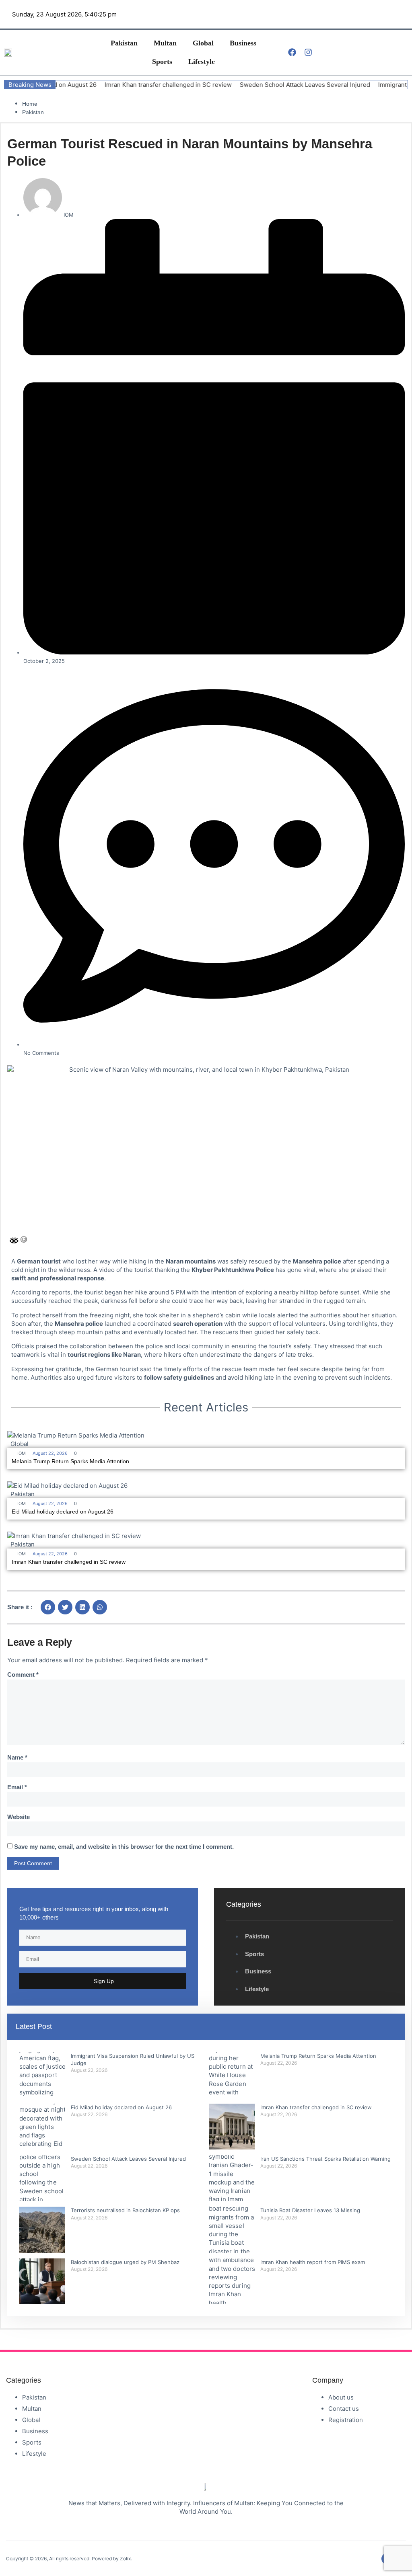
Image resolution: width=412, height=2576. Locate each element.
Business (243, 43)
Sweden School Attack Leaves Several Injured (263, 85)
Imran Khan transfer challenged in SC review (126, 85)
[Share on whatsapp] (100, 1607)
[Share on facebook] (48, 1607)
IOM (22, 1453)
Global (203, 43)
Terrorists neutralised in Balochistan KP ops (125, 2210)
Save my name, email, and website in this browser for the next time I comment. (124, 1847)
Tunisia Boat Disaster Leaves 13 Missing (310, 2210)
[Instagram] (308, 52)
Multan (165, 43)
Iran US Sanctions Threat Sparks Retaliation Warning (325, 2159)
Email (17, 1787)
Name (17, 1757)
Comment (23, 1675)
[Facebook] (292, 52)
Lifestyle (202, 62)
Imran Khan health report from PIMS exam (313, 2262)
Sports (162, 62)
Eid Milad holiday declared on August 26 (63, 1512)
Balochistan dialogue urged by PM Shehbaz (125, 2262)
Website (19, 1817)
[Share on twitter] (65, 1607)
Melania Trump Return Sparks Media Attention (70, 1461)
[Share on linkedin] (82, 1607)
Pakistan (124, 43)
